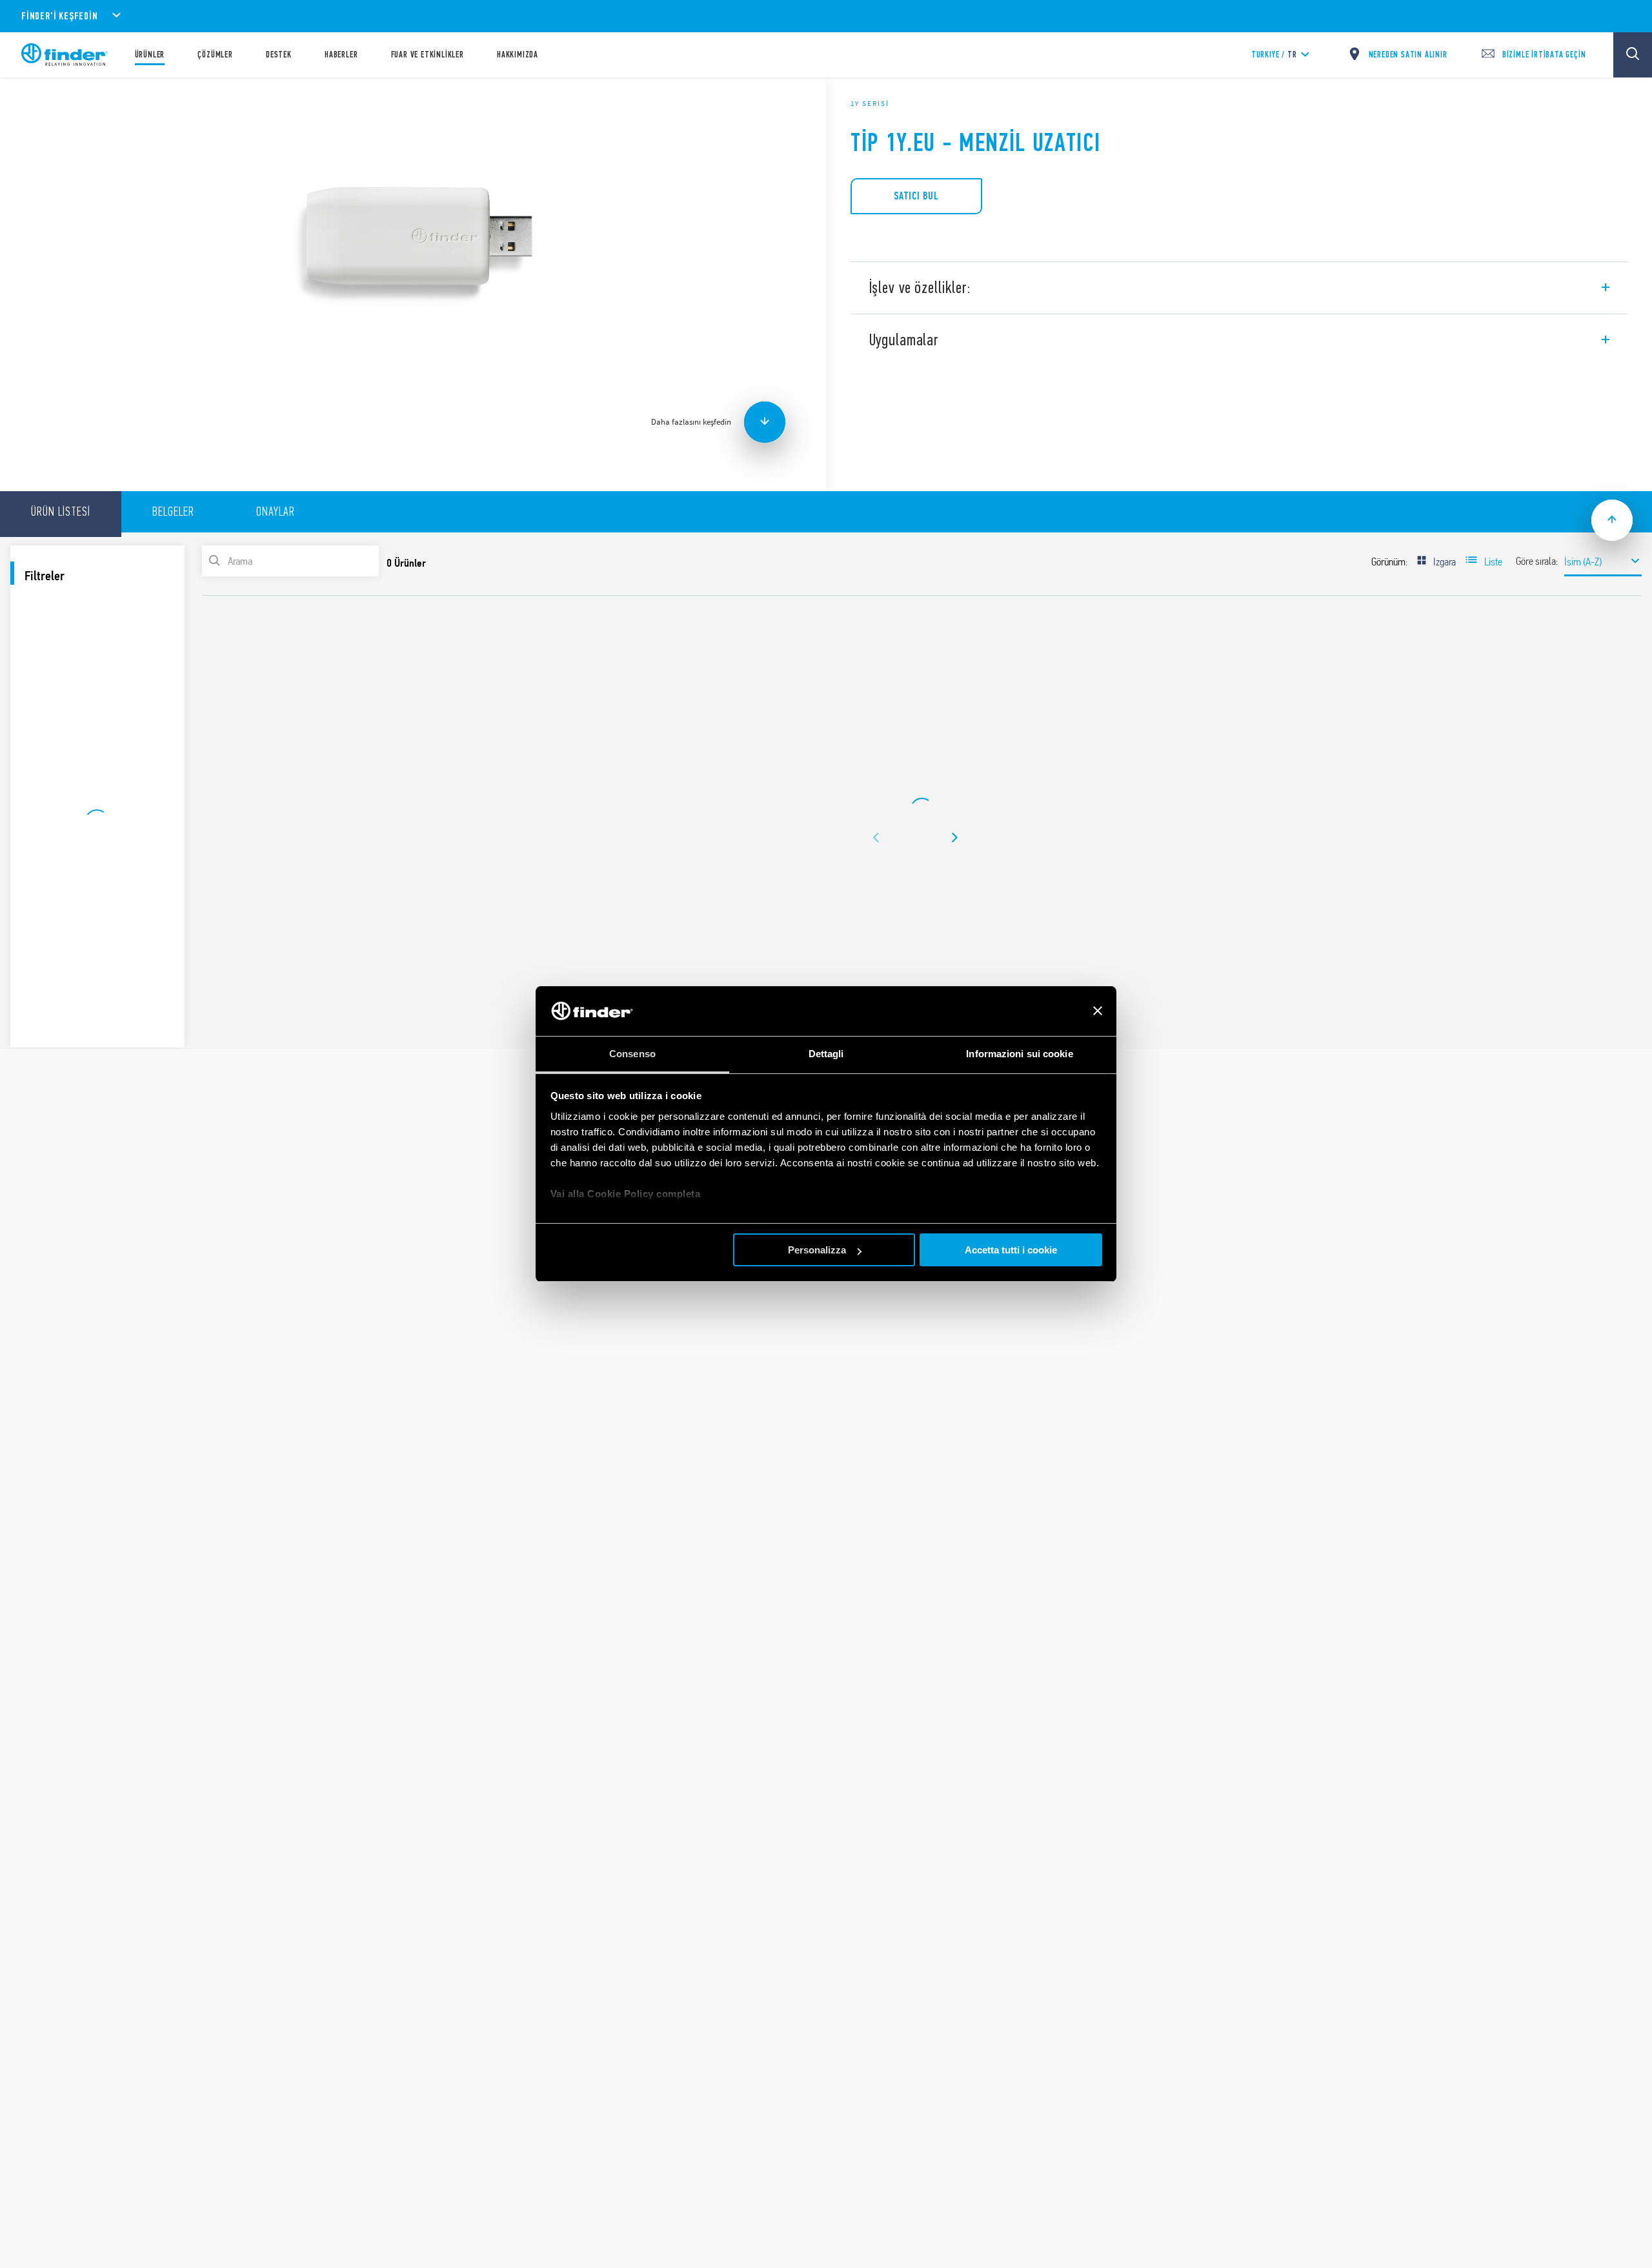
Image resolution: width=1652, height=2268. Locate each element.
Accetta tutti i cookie (1011, 1250)
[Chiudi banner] (1098, 1011)
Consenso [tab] (632, 1054)
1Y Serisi (870, 103)
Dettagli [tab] (826, 1054)
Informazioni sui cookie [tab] (1019, 1054)
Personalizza (817, 1250)
